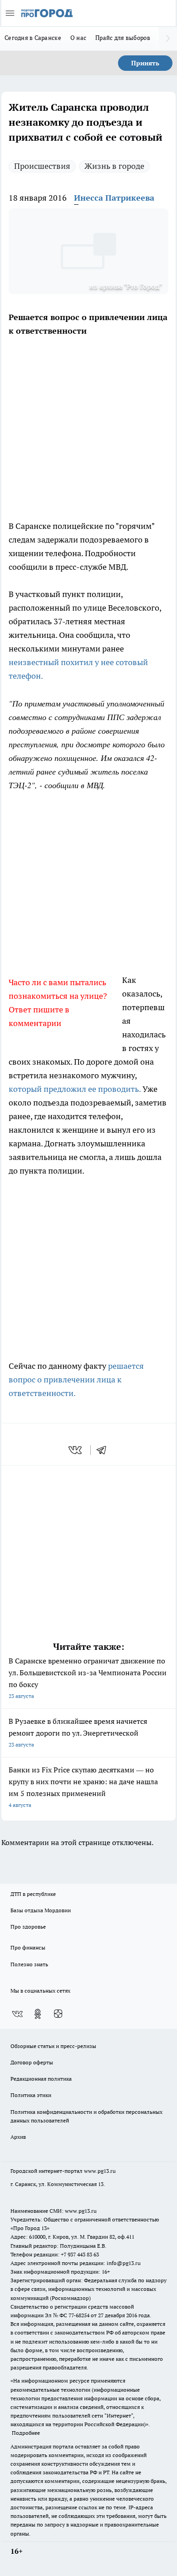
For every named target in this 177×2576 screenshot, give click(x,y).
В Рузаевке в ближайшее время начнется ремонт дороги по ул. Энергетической (78, 1732)
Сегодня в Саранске (33, 38)
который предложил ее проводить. (75, 1089)
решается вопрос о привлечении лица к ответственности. (76, 1379)
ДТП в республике (33, 1894)
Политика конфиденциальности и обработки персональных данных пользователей (86, 2116)
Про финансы (28, 1947)
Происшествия (42, 166)
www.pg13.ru (100, 2171)
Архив (18, 2137)
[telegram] (104, 1450)
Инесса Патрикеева (114, 198)
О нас (78, 38)
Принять (145, 63)
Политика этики (31, 2095)
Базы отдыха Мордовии (41, 1910)
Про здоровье (28, 1927)
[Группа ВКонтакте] (17, 2014)
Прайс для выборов (123, 38)
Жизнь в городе (114, 166)
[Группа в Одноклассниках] (38, 2014)
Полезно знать (29, 1964)
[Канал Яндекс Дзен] (58, 2014)
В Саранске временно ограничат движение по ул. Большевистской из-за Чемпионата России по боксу (88, 1678)
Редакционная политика (41, 2079)
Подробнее (26, 2433)
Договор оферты (32, 2062)
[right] (168, 39)
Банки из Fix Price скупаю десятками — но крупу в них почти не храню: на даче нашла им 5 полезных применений (83, 1787)
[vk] (76, 1450)
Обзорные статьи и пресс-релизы (53, 2046)
